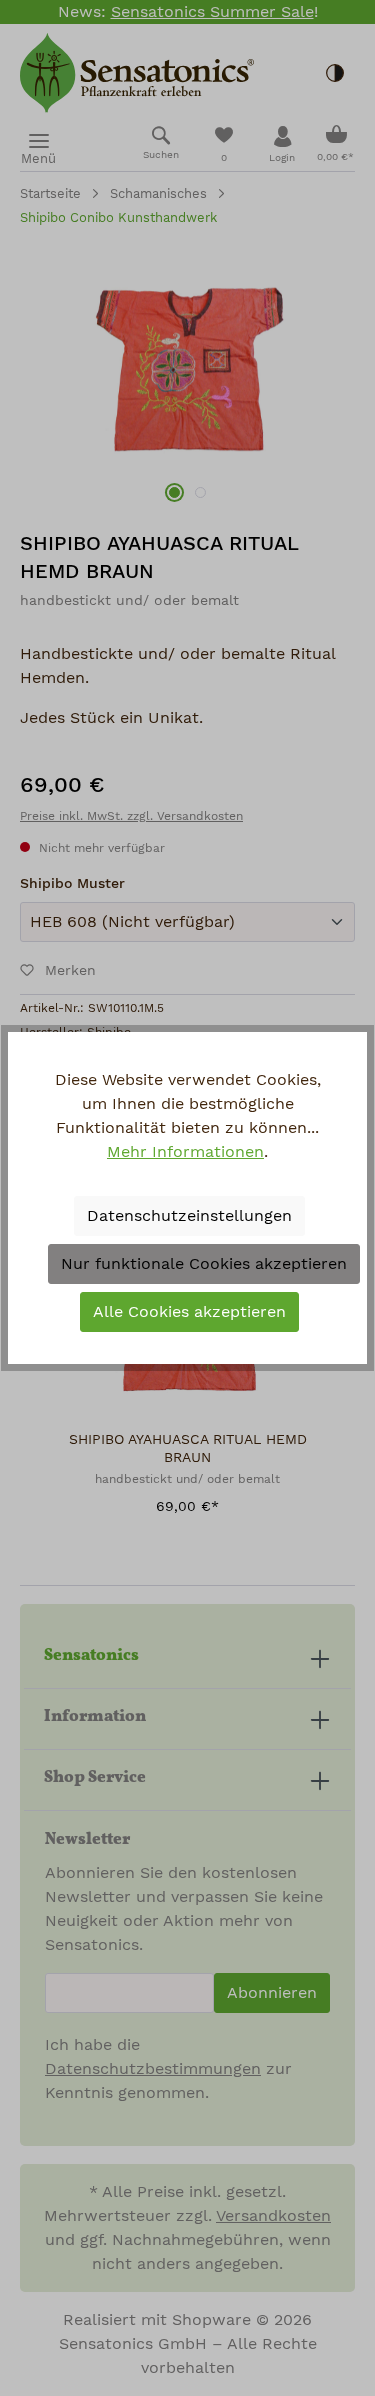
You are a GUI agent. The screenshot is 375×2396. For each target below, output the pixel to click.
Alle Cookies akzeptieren (189, 1312)
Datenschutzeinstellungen (189, 1216)
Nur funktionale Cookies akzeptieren (204, 1264)
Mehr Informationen (185, 1152)
